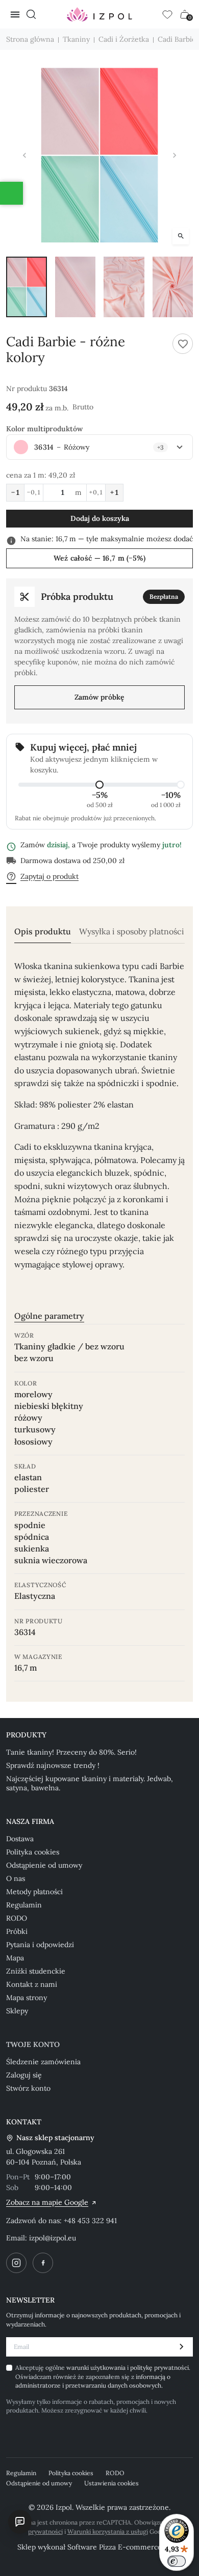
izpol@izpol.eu (53, 2238)
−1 (15, 492)
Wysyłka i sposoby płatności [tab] (132, 932)
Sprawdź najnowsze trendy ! (53, 1765)
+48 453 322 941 (90, 2221)
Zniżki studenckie (36, 1971)
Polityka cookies (33, 1852)
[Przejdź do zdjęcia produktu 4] (173, 287)
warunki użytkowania (97, 2367)
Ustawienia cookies (111, 2483)
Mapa (15, 1958)
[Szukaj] (31, 14)
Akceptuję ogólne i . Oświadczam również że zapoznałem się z (103, 2376)
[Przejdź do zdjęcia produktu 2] (76, 287)
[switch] (177, 2561)
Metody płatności (34, 1892)
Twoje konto (33, 2044)
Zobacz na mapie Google (47, 2202)
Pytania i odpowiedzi (40, 1945)
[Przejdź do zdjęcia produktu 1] (27, 287)
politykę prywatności (159, 2367)
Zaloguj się (24, 2075)
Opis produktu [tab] (43, 932)
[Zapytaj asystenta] (20, 2522)
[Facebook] (43, 2263)
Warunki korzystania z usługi (108, 2531)
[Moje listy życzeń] (167, 14)
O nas (16, 1878)
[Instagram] (16, 2263)
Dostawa (20, 1839)
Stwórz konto (28, 2088)
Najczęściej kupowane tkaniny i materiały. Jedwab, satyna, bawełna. (90, 1783)
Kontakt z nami (32, 1984)
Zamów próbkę (99, 697)
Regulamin (24, 1905)
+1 (114, 492)
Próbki (17, 1931)
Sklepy (17, 2011)
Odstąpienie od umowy (44, 1865)
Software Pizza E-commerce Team (125, 2547)
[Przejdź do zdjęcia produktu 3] (124, 287)
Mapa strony (27, 1998)
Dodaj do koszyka (100, 518)
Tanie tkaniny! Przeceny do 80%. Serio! (71, 1752)
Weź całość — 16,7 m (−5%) (100, 558)
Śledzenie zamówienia (43, 2062)
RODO (17, 1918)
